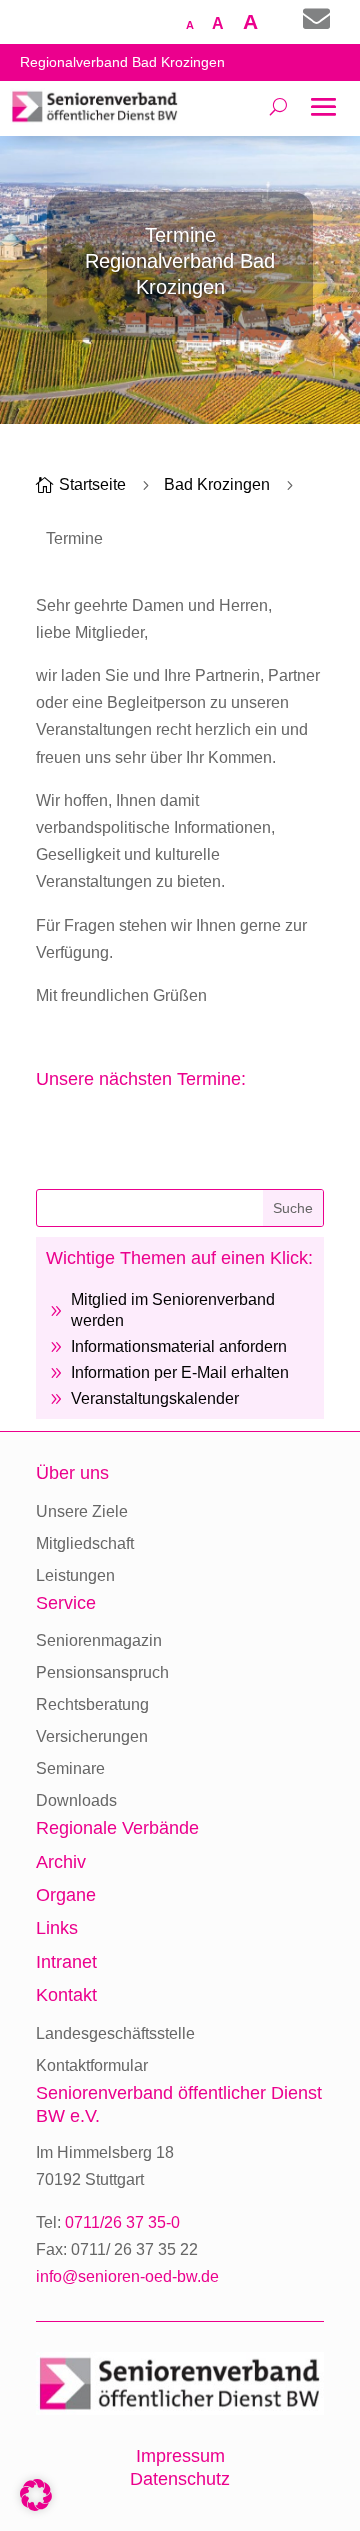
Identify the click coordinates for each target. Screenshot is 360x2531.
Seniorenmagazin (99, 1640)
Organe (66, 1895)
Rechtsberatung (92, 1704)
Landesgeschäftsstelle (115, 2033)
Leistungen (75, 1575)
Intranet (66, 1962)
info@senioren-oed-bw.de (127, 2276)
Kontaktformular (92, 2065)
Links (57, 1928)
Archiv (61, 1862)
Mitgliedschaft (85, 1543)
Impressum (180, 2456)
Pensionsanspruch (102, 1672)
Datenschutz (180, 2479)
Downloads (76, 1800)
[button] (36, 2495)
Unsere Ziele (82, 1511)
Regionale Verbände (117, 1828)
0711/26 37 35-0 (122, 2222)
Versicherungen (92, 1736)
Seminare (70, 1768)
